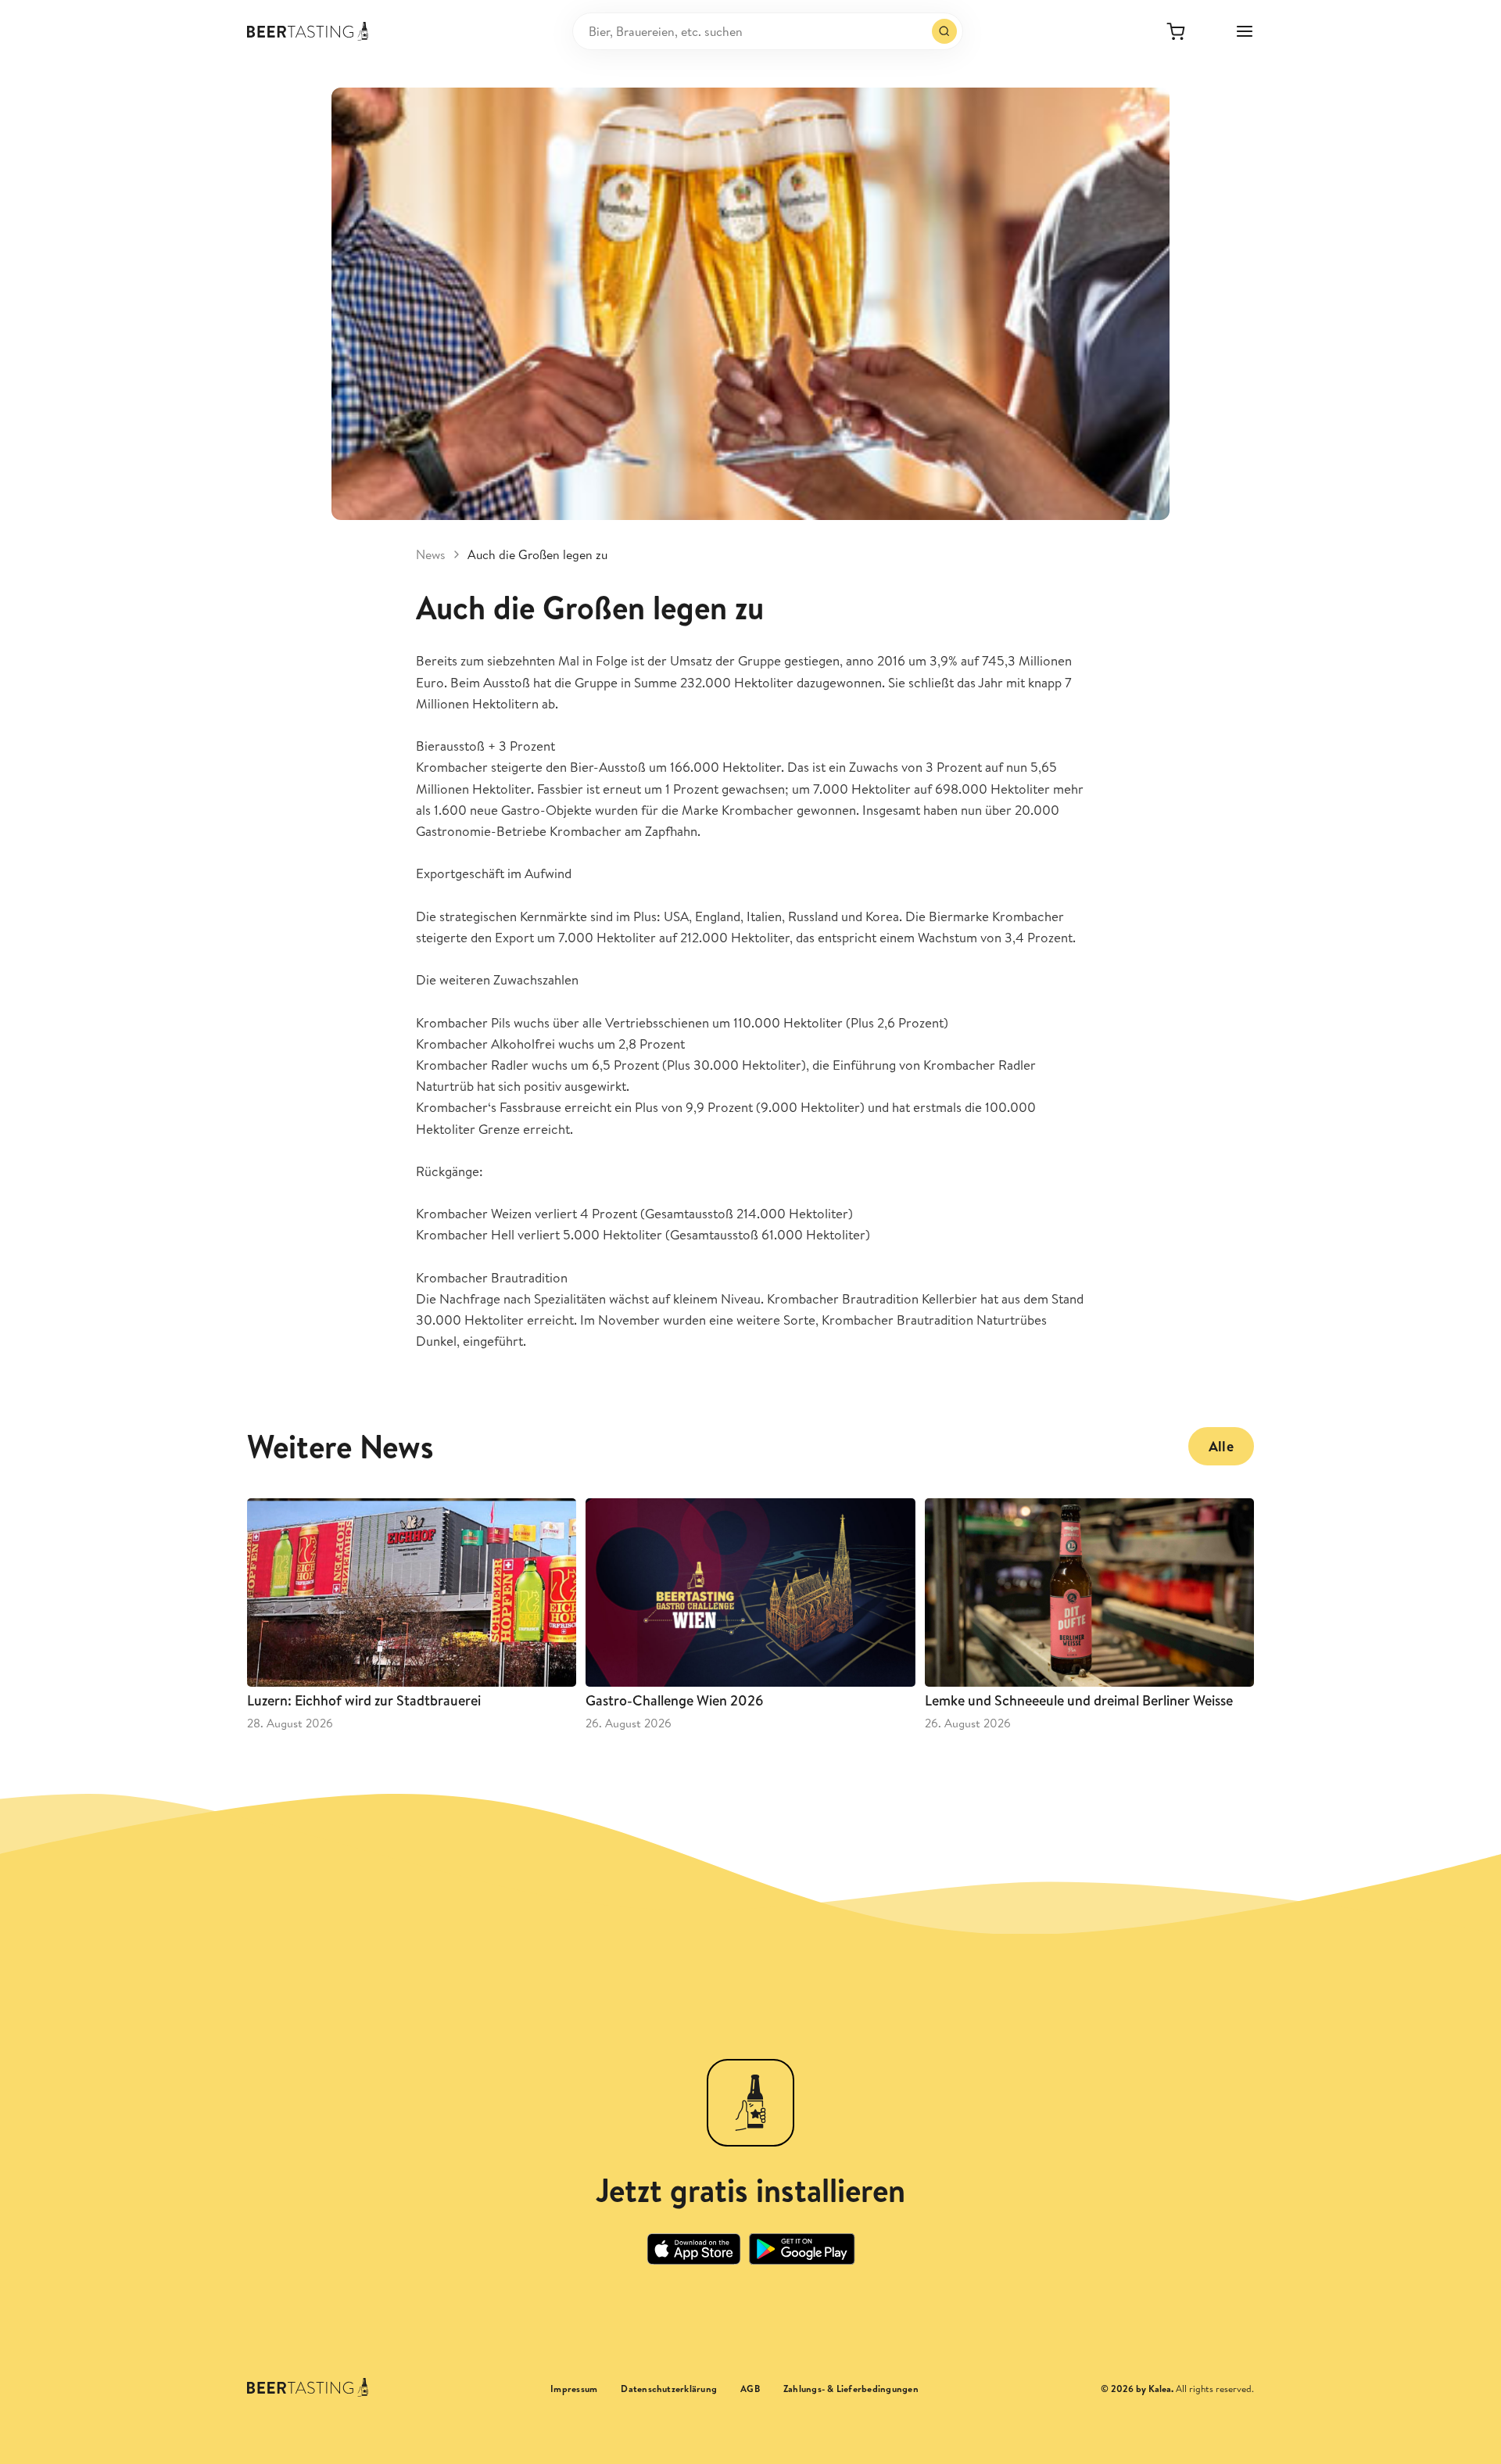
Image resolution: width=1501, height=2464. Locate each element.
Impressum (574, 2389)
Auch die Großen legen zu (537, 554)
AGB (750, 2389)
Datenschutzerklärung (669, 2389)
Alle (1221, 1446)
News (431, 554)
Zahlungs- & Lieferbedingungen (851, 2389)
